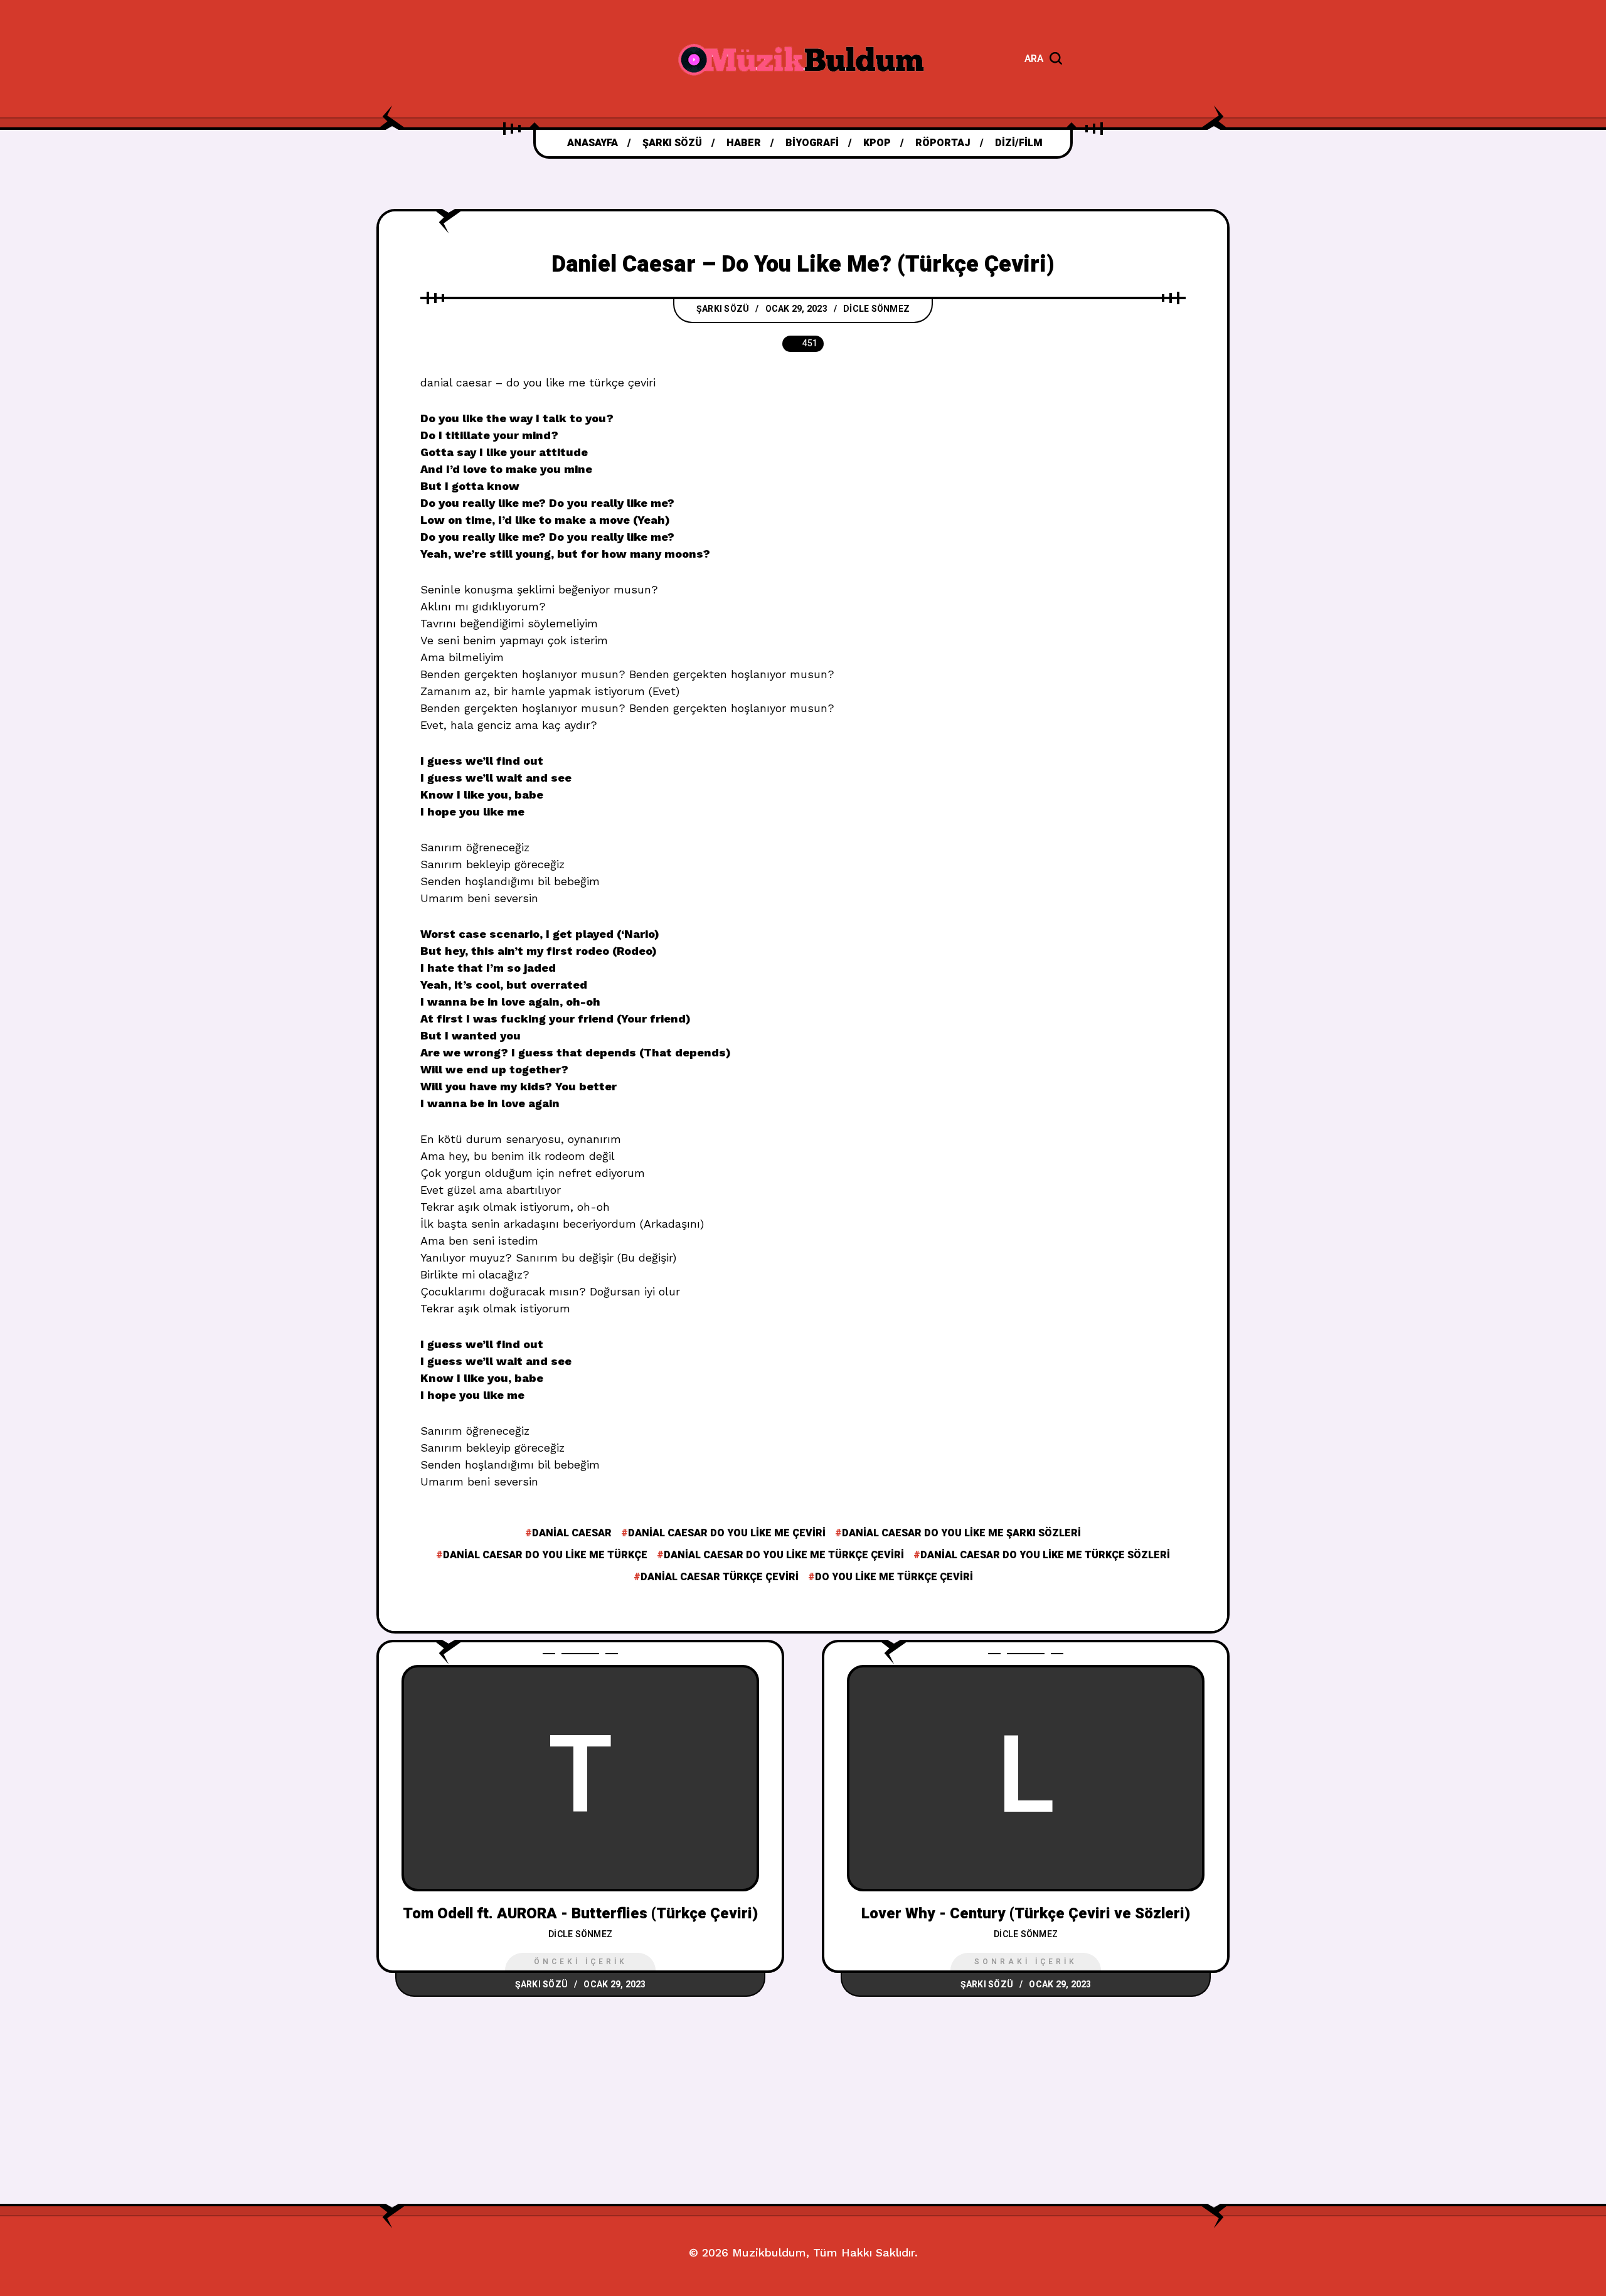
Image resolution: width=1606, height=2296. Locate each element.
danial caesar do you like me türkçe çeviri (784, 1555)
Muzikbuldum (769, 2252)
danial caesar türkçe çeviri (720, 1577)
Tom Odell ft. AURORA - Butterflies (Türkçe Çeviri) (580, 1914)
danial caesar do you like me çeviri (727, 1533)
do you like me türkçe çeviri (894, 1577)
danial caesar (572, 1533)
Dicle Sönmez (876, 309)
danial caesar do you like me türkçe (545, 1555)
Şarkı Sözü (723, 309)
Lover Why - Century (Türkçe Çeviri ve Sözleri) (1026, 1914)
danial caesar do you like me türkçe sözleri (1045, 1555)
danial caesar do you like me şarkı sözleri (961, 1533)
